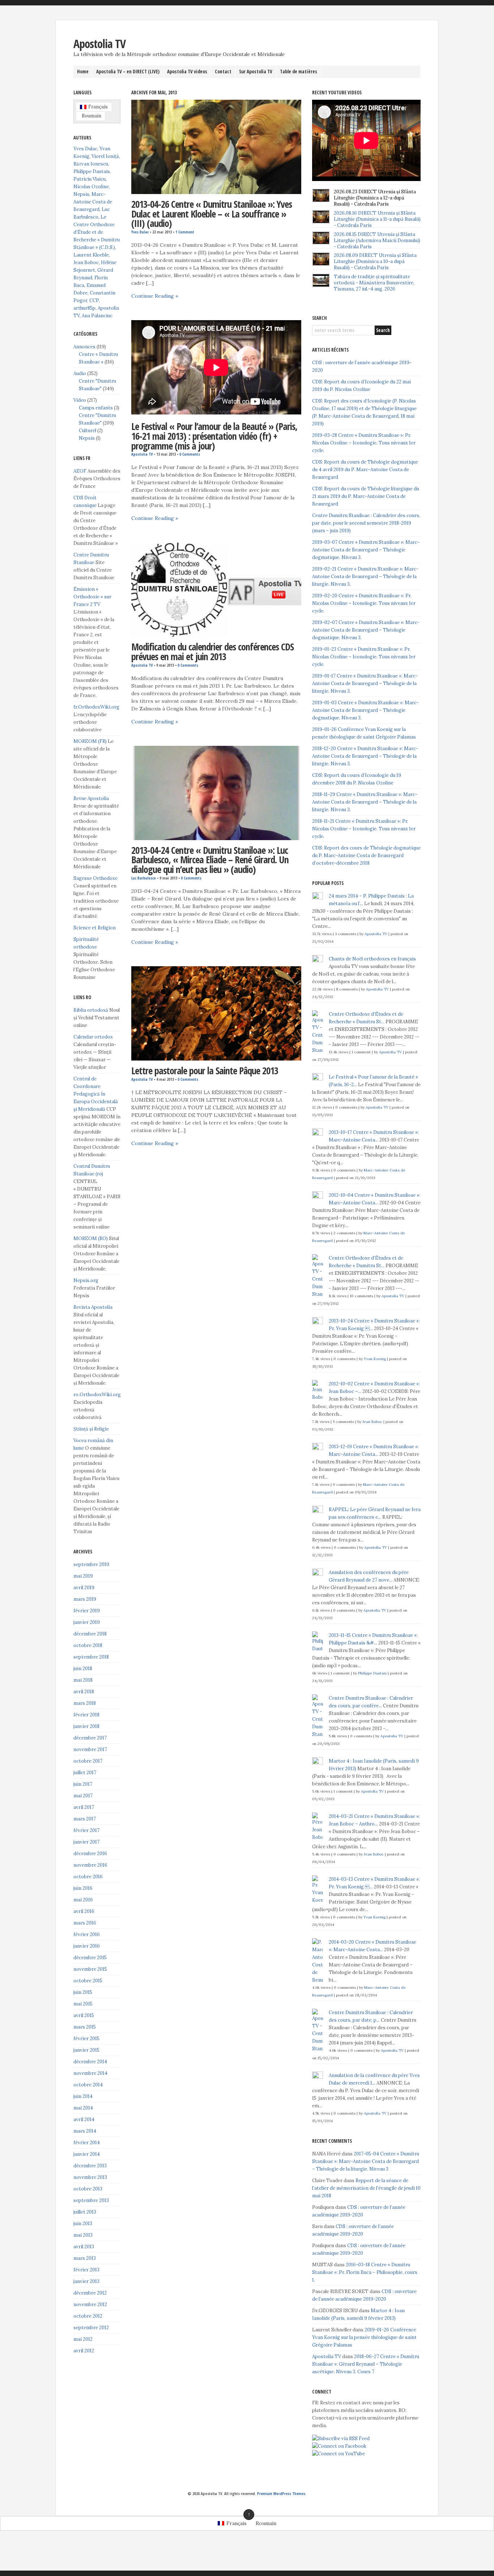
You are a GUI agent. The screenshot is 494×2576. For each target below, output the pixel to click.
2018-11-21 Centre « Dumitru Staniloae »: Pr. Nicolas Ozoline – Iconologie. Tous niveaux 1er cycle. (364, 829)
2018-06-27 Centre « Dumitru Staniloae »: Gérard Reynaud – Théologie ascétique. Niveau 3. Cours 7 (366, 2364)
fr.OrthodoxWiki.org (96, 707)
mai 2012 (83, 2339)
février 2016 (87, 1934)
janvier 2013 (86, 2281)
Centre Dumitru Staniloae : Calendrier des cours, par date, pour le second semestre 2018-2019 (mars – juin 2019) (366, 523)
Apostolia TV (99, 44)
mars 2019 (85, 1599)
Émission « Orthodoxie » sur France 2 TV (92, 597)
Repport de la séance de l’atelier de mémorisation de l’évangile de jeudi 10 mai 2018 (366, 2188)
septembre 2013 (91, 2200)
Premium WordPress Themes (281, 2494)
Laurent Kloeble (91, 255)
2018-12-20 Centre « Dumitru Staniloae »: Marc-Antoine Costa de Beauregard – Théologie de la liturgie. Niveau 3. (365, 756)
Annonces (84, 347)
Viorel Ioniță (105, 156)
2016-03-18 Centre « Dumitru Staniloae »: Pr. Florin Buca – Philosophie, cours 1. (365, 2272)
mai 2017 (83, 1796)
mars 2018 (85, 1703)
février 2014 (87, 2143)
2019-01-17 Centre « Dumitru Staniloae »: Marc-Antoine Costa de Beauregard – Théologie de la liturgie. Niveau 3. (365, 683)
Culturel (88, 431)
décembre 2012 (90, 2293)
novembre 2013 (90, 2177)
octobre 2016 (88, 1877)
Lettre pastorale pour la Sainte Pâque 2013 (205, 1071)
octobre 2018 (88, 1645)
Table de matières (299, 72)
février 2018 (86, 1715)
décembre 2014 (90, 2062)
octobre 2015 (88, 1981)
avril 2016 (84, 1911)
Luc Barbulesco (144, 878)
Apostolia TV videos (187, 72)
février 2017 (86, 1830)
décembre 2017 (90, 1738)
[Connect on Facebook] (339, 2446)
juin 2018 (83, 1668)
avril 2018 (84, 1692)
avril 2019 (84, 1588)
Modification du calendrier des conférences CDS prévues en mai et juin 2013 (212, 652)
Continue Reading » (155, 296)
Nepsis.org (86, 1280)
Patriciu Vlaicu (90, 179)
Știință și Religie (91, 1429)
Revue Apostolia (91, 798)
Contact (223, 72)
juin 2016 (83, 1888)
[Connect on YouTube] (338, 2454)
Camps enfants (96, 408)
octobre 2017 (88, 1761)
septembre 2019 (91, 1564)
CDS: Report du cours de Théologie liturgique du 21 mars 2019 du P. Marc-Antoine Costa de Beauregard (366, 496)
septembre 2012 (91, 2328)
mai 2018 (83, 1680)
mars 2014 (85, 2131)
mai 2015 (83, 2004)
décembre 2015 (90, 1958)
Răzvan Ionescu (91, 164)
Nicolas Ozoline (91, 187)
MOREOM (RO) (91, 1238)
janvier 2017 (86, 1842)
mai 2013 (83, 2235)
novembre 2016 (90, 1865)
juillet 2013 (85, 2212)
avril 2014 (84, 2119)
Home (83, 72)
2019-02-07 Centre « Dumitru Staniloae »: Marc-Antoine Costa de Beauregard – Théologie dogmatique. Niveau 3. (366, 630)
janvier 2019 (87, 1622)
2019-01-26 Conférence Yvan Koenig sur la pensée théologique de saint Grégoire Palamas (364, 2337)
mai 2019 (83, 1576)
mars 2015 (85, 2027)
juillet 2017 (85, 1773)
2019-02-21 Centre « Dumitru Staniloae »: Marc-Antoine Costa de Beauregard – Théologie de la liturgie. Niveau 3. (365, 577)
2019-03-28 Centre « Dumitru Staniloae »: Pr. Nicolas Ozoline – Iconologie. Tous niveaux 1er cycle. (364, 443)
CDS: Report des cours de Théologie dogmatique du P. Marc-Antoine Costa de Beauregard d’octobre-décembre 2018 (366, 855)
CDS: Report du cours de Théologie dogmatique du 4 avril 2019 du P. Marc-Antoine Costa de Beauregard (365, 470)
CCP (94, 300)
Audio (80, 373)
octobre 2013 (88, 2189)
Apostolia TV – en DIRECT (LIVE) (128, 72)
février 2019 (87, 1611)
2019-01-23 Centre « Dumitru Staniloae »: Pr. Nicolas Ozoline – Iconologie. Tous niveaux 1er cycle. (364, 657)
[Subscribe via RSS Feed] (341, 2439)
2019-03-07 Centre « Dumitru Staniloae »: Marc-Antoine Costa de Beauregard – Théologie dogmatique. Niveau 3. (366, 550)
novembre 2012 (90, 2304)
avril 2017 (84, 1807)
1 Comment (185, 232)
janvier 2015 (86, 2050)
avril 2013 (84, 2247)
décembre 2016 (90, 1853)
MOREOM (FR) (90, 741)
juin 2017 (83, 1784)
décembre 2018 (90, 1634)
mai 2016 (83, 1900)
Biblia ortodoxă (91, 1010)
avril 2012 (84, 2351)
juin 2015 (83, 1992)
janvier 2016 (87, 1946)
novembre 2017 (90, 1749)
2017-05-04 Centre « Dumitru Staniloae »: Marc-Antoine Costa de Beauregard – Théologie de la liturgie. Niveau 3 (366, 2161)
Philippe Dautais (92, 171)
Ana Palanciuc (97, 316)
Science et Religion (95, 928)
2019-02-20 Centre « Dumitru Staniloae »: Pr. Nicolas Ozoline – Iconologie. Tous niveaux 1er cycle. (364, 603)
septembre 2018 (91, 1657)
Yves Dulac (140, 232)
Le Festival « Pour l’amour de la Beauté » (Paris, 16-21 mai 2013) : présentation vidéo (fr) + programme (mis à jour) (214, 436)
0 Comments (190, 454)
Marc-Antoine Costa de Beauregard (93, 202)
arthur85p (84, 308)
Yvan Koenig (375, 1359)
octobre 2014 (88, 2085)
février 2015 (86, 2039)
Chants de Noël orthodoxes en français (372, 959)
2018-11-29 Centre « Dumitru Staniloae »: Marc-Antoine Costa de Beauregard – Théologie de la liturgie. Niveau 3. (365, 802)
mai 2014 (83, 2108)
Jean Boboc (86, 263)
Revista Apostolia (93, 1307)
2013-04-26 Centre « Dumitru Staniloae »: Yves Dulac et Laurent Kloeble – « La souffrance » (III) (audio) (212, 214)
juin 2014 (83, 2096)
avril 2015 (84, 2015)
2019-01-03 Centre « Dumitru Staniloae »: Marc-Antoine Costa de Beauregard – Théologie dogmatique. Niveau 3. (365, 710)
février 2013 (86, 2270)
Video (80, 400)
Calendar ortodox (93, 1037)
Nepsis (81, 194)
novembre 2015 (90, 1969)
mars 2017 (85, 1819)
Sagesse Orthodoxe (95, 878)
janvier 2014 (87, 2154)
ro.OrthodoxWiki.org (97, 1395)
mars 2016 (85, 1923)
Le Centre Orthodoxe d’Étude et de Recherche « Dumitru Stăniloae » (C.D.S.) (97, 232)
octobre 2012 (88, 2316)
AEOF (80, 471)
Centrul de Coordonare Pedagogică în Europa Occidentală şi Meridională (96, 1094)
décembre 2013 (90, 2166)
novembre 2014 (90, 2073)
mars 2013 (85, 2258)
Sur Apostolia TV (256, 72)
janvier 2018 (86, 1726)
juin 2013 (83, 2224)
